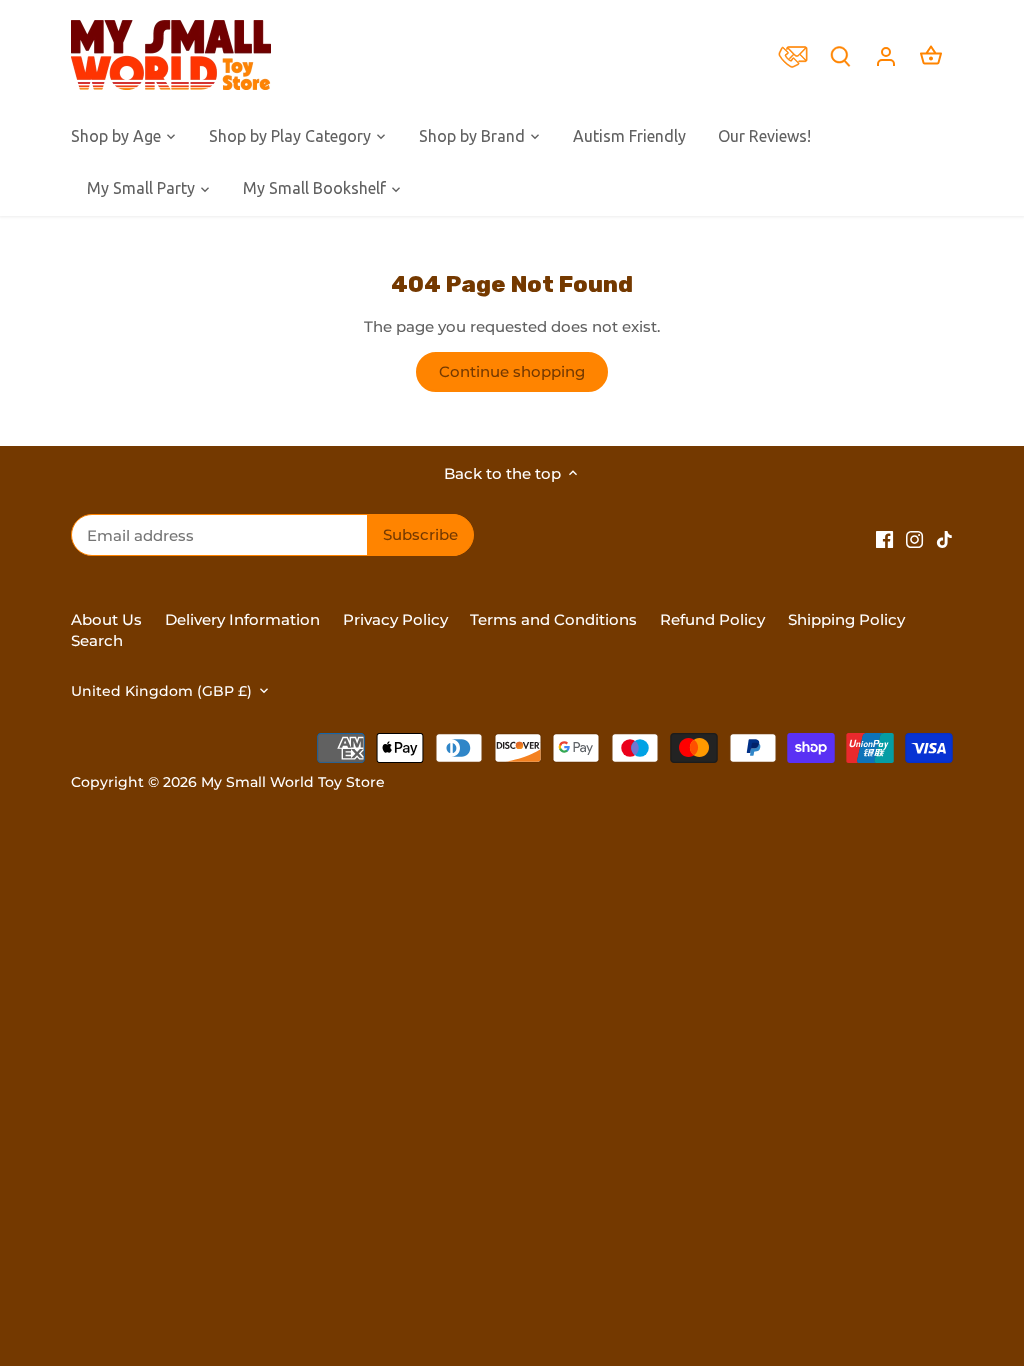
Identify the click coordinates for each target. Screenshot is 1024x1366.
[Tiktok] (944, 538)
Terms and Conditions (553, 619)
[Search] (841, 55)
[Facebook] (884, 538)
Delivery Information (242, 619)
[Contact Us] (798, 55)
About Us (106, 619)
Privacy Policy (395, 619)
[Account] (886, 55)
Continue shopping (512, 371)
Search (97, 640)
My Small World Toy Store (293, 782)
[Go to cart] (931, 55)
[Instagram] (914, 538)
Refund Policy (714, 619)
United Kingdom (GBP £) (161, 691)
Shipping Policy (846, 619)
